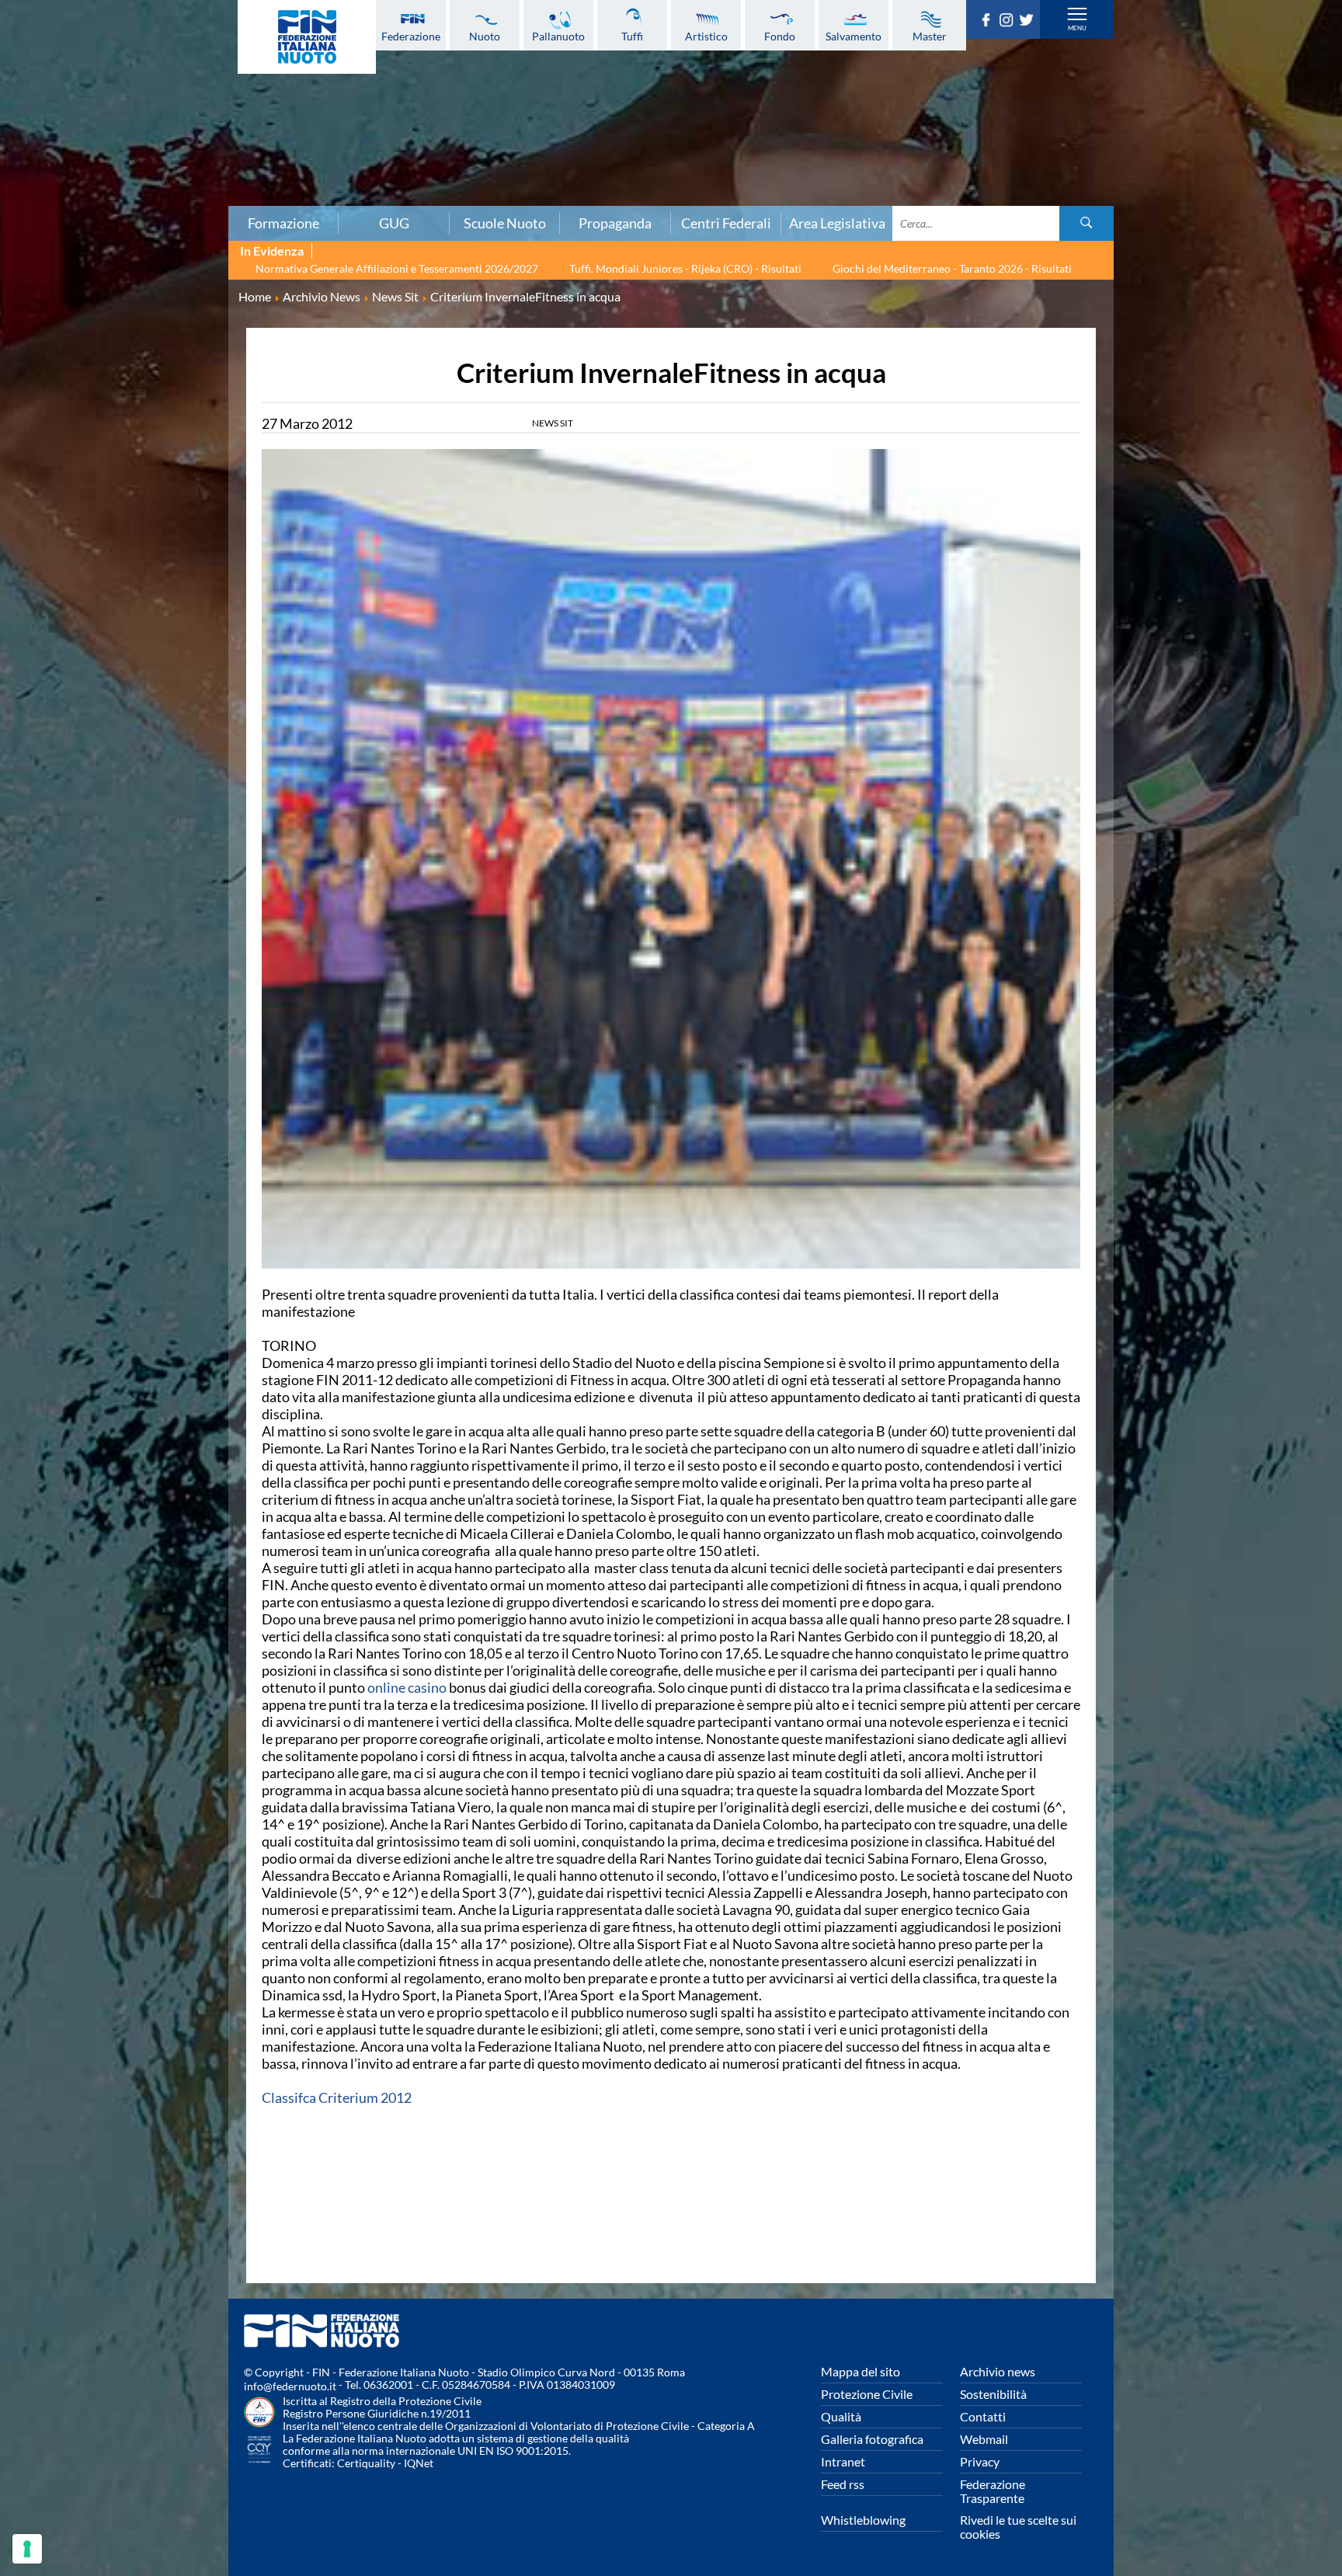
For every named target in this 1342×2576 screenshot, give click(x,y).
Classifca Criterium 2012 (337, 2097)
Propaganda (615, 223)
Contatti (983, 2416)
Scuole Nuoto (505, 223)
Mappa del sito (860, 2371)
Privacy (980, 2461)
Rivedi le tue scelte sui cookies (1018, 2527)
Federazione (411, 36)
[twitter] (1029, 22)
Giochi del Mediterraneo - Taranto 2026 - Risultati (952, 268)
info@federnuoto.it (290, 2386)
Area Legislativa (837, 223)
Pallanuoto (558, 36)
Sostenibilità (993, 2394)
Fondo (780, 36)
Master (930, 36)
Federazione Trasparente (993, 2491)
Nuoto (485, 36)
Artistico (706, 36)
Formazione (283, 223)
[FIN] (307, 37)
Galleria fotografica (872, 2439)
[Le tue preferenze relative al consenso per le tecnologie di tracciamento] (27, 2549)
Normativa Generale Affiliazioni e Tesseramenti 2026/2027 (397, 268)
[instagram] (1009, 22)
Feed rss (843, 2484)
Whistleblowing (863, 2520)
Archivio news (998, 2371)
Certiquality (366, 2463)
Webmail (984, 2439)
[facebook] (989, 22)
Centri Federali (726, 223)
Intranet (843, 2461)
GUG (394, 223)
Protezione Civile (867, 2394)
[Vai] (1086, 223)
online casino (407, 1687)
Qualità (841, 2416)
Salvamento (854, 36)
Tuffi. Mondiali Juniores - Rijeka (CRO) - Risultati (685, 268)
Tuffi (632, 36)
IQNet (419, 2463)
